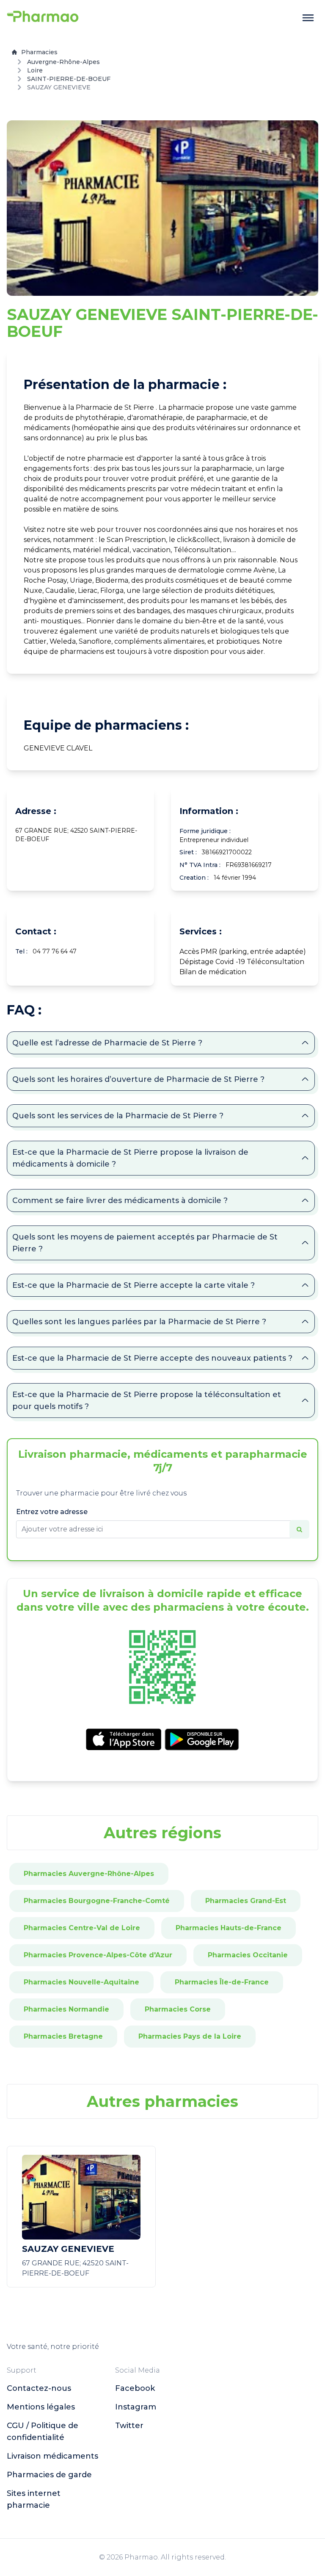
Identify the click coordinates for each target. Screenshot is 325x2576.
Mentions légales (41, 2407)
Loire (35, 70)
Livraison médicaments (52, 2456)
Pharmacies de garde (49, 2475)
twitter (129, 2426)
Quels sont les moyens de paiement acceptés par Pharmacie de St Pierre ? (145, 1243)
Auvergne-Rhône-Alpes (63, 62)
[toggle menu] (308, 18)
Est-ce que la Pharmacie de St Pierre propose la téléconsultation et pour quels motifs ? (147, 1401)
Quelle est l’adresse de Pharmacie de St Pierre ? (107, 1043)
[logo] (43, 18)
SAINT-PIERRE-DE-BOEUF (69, 79)
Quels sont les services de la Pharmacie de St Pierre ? (118, 1116)
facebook (135, 2388)
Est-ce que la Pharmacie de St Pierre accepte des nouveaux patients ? (152, 1358)
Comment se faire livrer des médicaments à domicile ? (120, 1200)
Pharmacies (39, 52)
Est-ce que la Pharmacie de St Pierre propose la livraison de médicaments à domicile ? (130, 1158)
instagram (136, 2407)
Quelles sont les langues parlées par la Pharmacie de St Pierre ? (139, 1322)
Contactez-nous (39, 2388)
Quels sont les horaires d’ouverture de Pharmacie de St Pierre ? (138, 1079)
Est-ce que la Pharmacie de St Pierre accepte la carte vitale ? (134, 1285)
